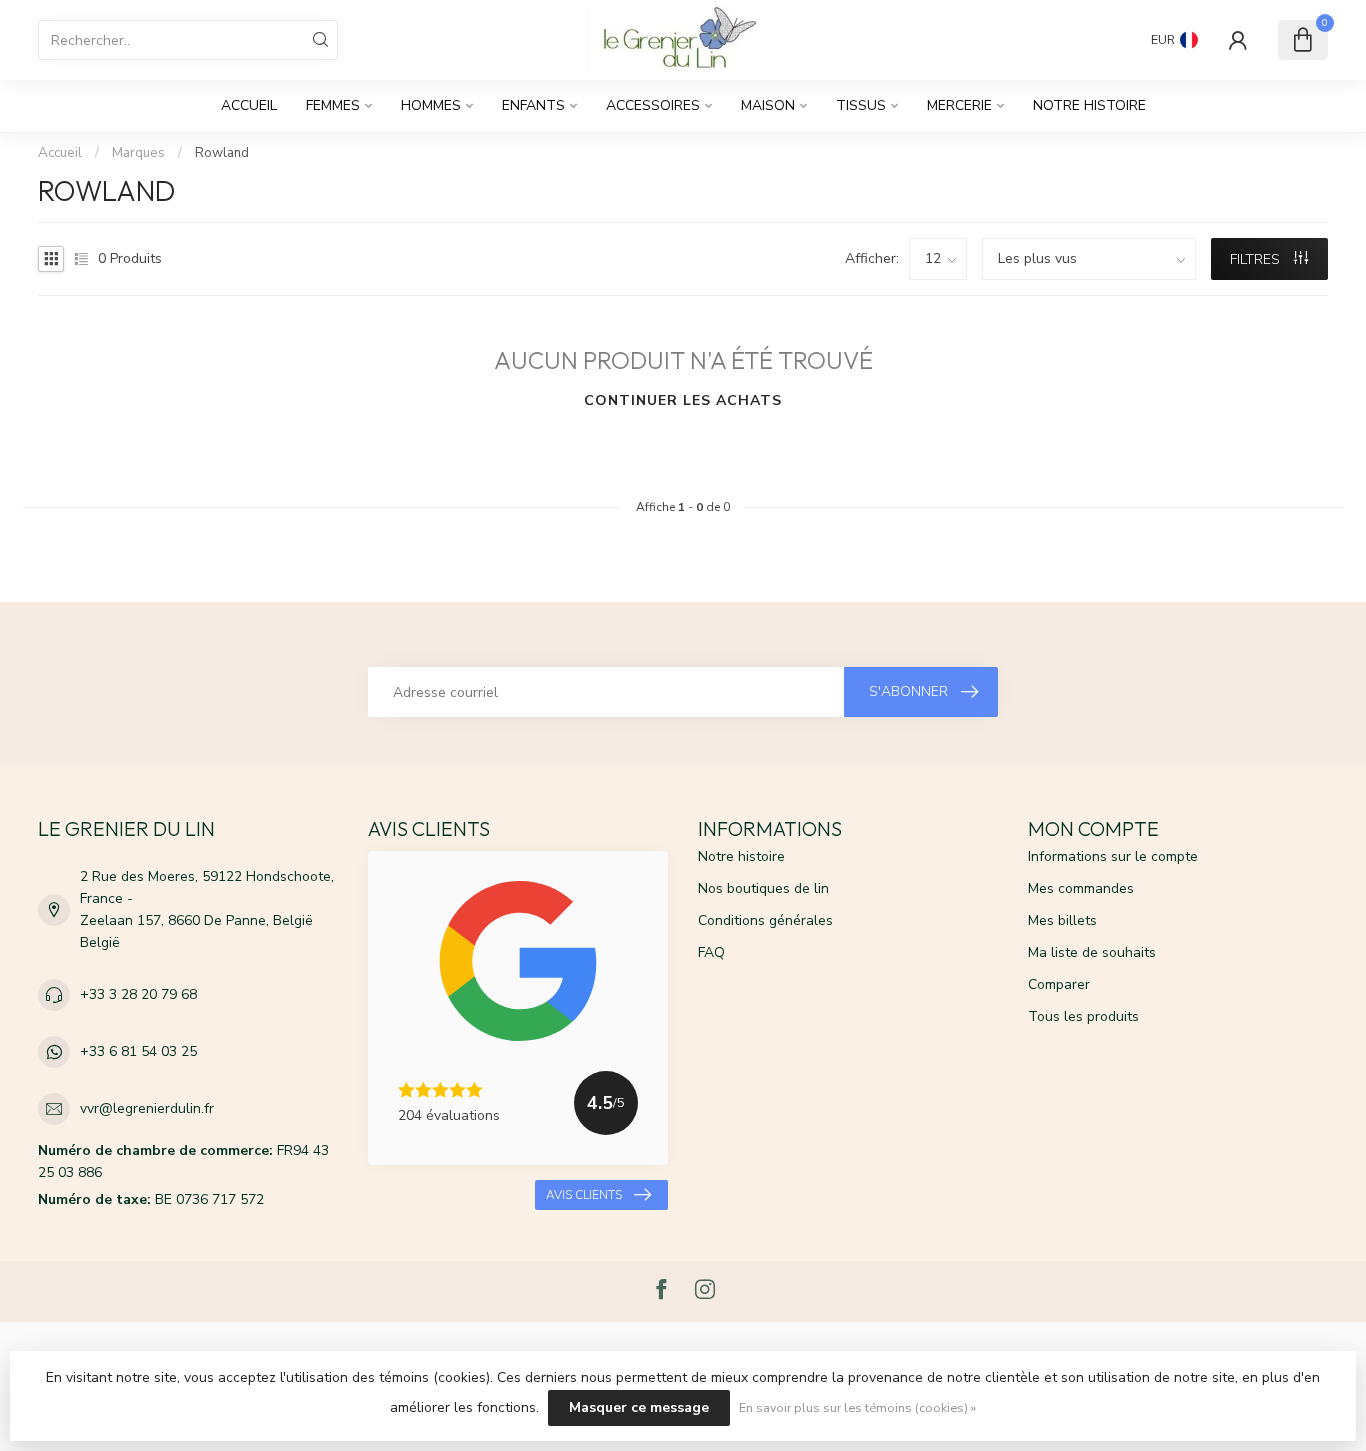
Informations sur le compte (1113, 856)
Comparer (1059, 984)
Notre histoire (1089, 105)
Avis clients (584, 1195)
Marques (138, 153)
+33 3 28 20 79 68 (138, 994)
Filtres (1257, 259)
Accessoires (653, 105)
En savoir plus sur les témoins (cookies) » (857, 1407)
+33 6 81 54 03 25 (138, 1051)
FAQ (711, 952)
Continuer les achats (683, 400)
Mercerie (959, 105)
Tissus (861, 105)
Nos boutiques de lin (763, 888)
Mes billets (1062, 920)
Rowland (222, 153)
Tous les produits (1083, 1016)
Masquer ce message (639, 1407)
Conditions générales (765, 920)
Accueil (249, 105)
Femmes (333, 105)
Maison (768, 105)
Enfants (533, 105)
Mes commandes (1081, 888)
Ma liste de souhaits (1092, 952)
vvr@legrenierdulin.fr (147, 1108)
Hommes (431, 105)
